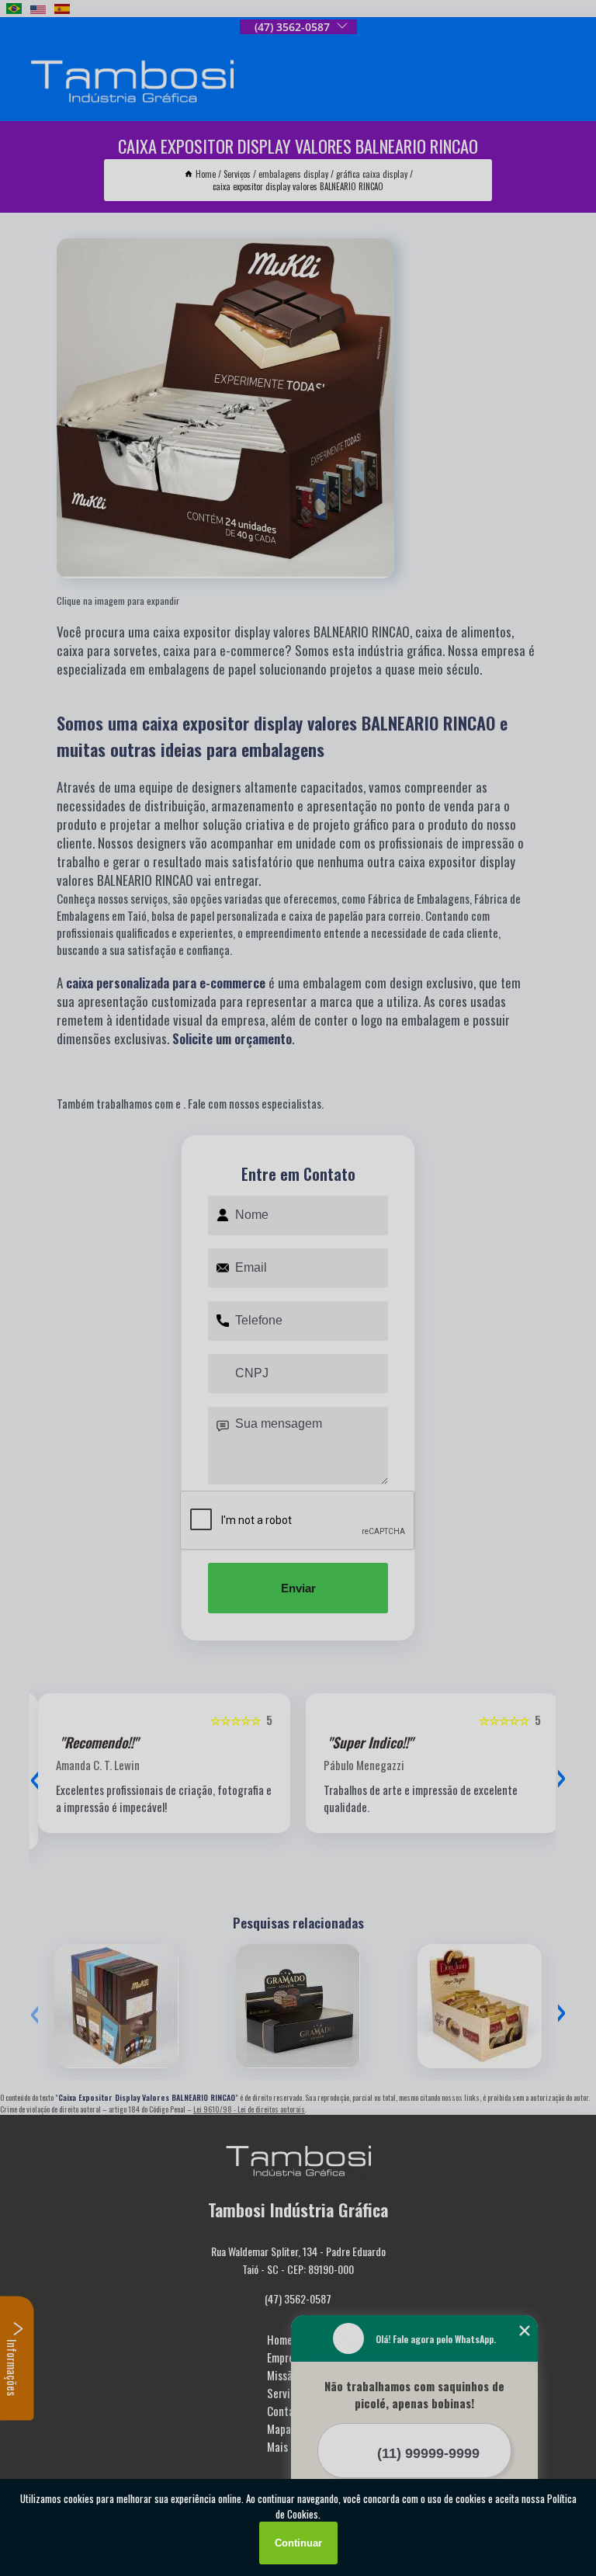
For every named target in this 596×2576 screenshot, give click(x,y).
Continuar (298, 2543)
